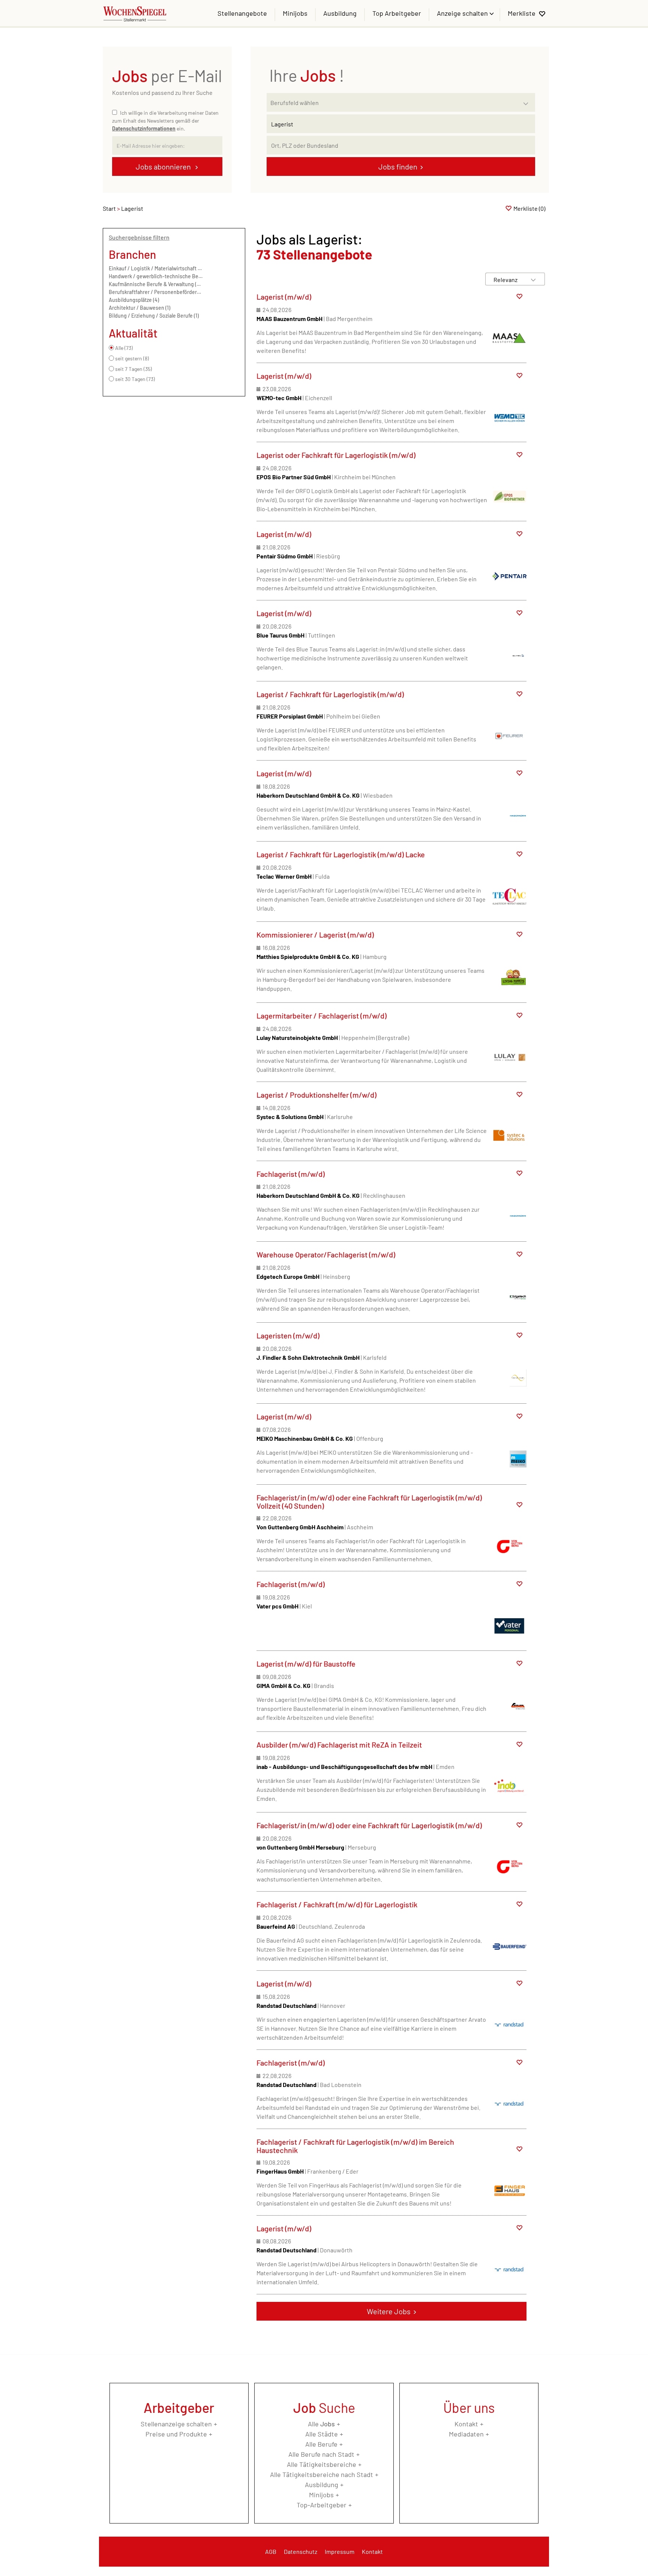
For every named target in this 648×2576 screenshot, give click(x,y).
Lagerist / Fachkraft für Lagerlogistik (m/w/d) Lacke (341, 854)
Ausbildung (340, 13)
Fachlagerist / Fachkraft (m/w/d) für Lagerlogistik (337, 1904)
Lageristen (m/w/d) (288, 1335)
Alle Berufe (321, 2444)
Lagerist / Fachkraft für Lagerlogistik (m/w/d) (330, 694)
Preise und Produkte (176, 2434)
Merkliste (522, 13)
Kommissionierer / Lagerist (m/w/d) (315, 935)
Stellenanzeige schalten (176, 2424)
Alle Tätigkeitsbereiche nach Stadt (322, 2474)
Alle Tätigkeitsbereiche (322, 2464)
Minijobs (295, 13)
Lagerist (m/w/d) (284, 297)
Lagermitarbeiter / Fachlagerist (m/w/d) (322, 1016)
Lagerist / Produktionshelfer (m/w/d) (316, 1095)
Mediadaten (466, 2434)
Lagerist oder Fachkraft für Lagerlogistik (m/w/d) (336, 455)
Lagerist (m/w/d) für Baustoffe (306, 1664)
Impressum (340, 2551)
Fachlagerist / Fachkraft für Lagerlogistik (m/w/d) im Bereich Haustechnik (355, 2146)
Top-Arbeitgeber (322, 2505)
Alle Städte (322, 2434)
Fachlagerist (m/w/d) (291, 1174)
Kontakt (466, 2424)
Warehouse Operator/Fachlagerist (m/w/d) (326, 1254)
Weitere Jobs (389, 2311)
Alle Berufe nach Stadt (321, 2454)
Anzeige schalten (463, 13)
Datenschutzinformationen (144, 128)
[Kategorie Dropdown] (528, 101)
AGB (271, 2551)
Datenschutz (301, 2551)
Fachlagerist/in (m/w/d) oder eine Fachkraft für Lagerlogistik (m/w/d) (369, 1825)
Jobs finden (398, 167)
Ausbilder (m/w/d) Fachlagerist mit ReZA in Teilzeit (339, 1745)
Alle (321, 2424)
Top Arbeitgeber (397, 13)
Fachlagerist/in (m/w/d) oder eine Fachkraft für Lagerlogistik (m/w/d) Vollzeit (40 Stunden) (369, 1502)
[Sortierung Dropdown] (533, 280)
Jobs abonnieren (164, 167)
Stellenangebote (242, 13)
